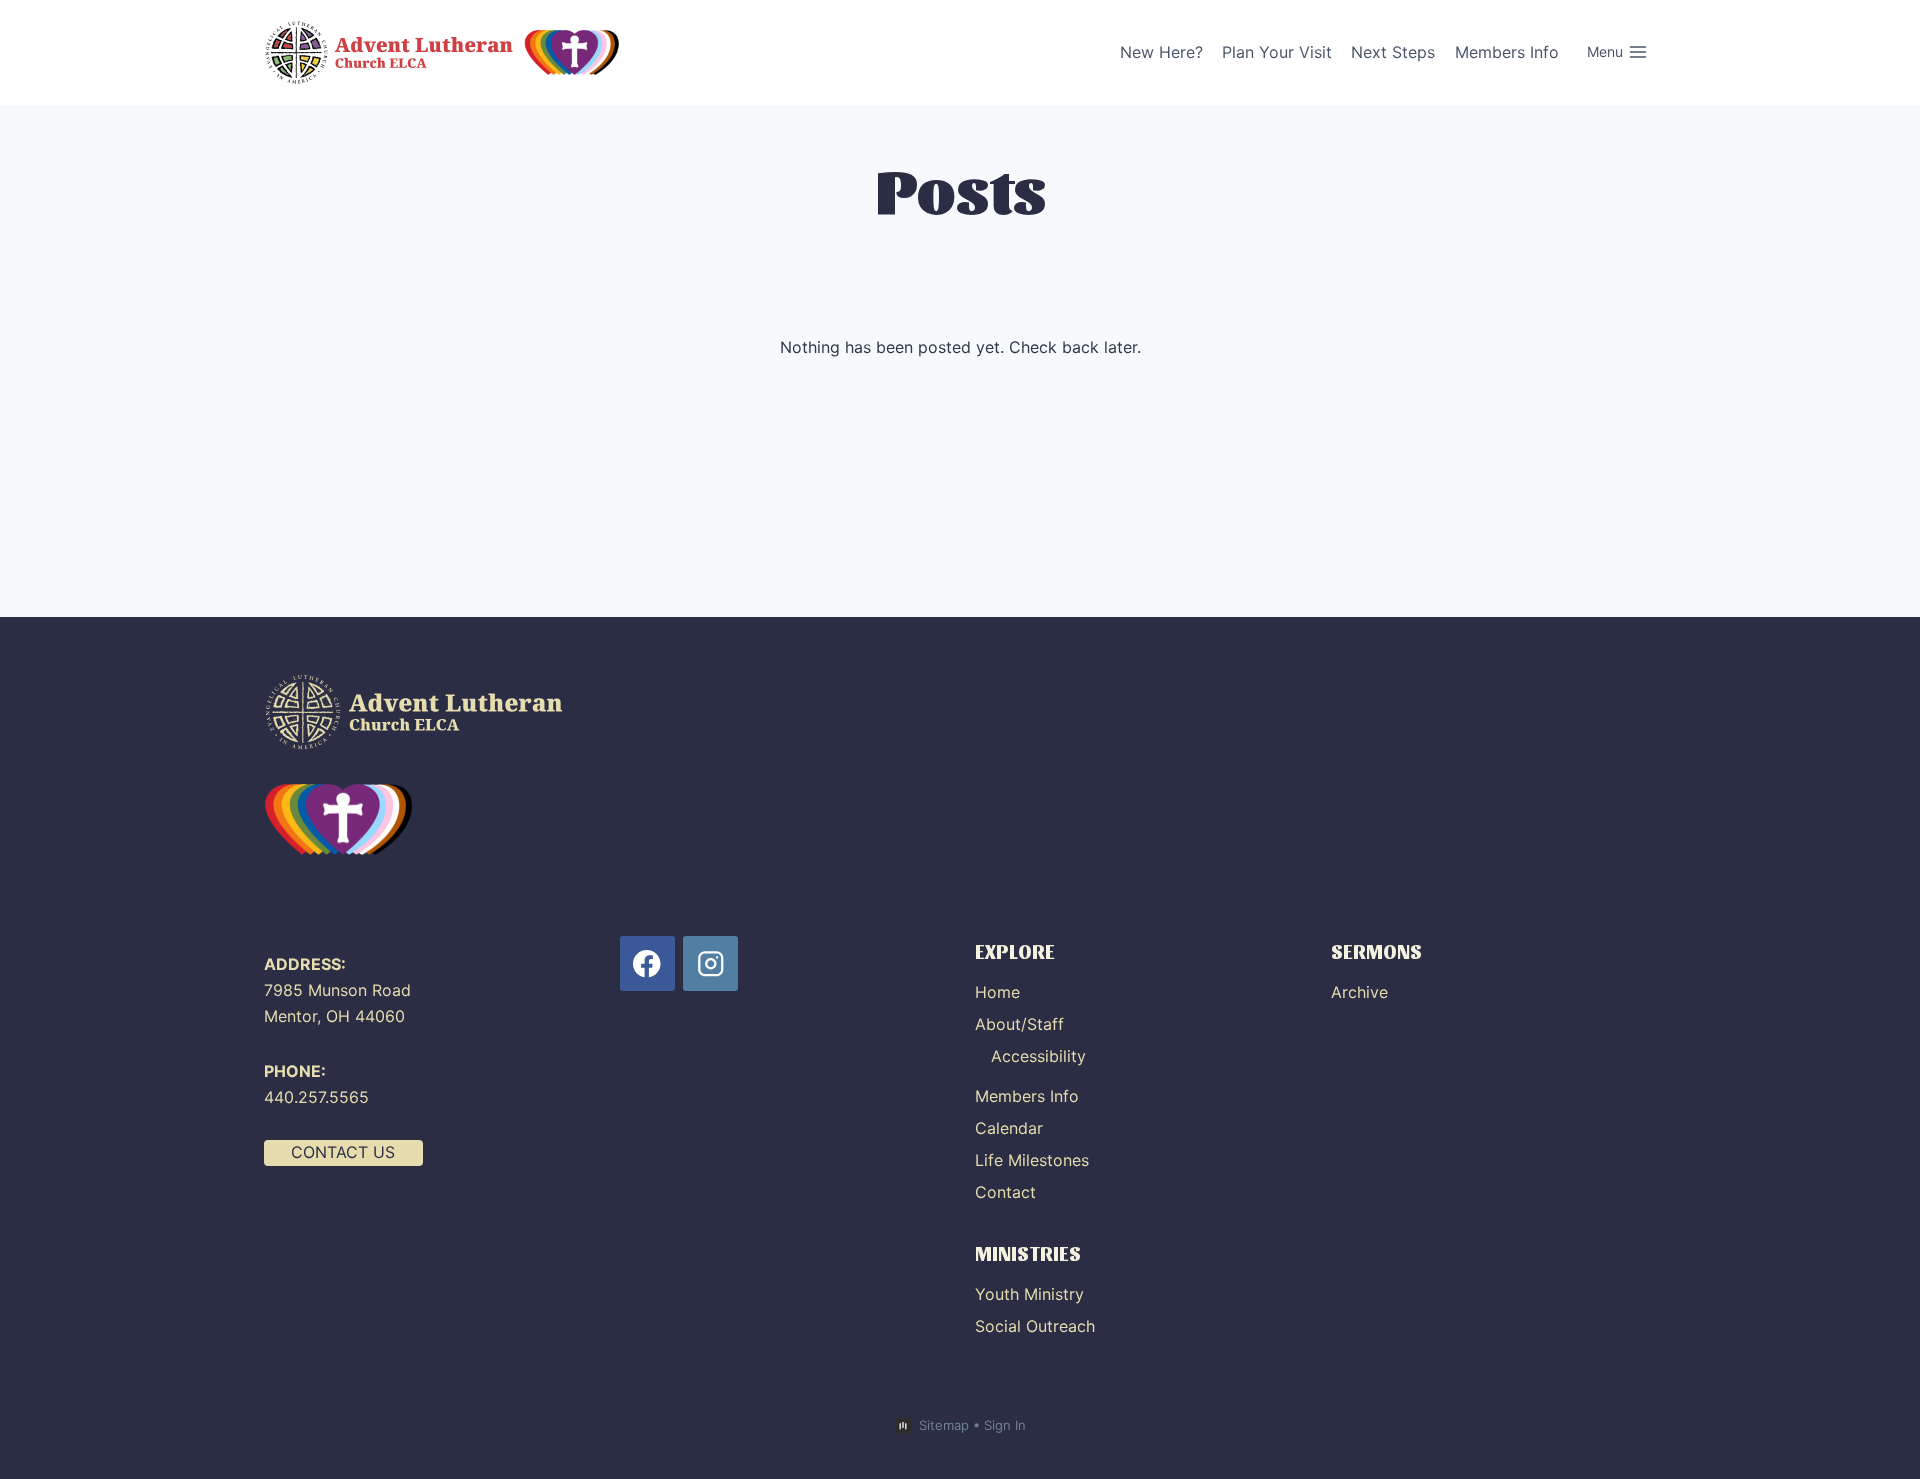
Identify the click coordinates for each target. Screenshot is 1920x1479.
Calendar (1009, 1128)
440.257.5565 (316, 1097)
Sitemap (944, 1425)
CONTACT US (343, 1152)
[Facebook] (647, 963)
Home (997, 992)
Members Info (1507, 52)
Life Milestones (1032, 1160)
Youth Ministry (1029, 1294)
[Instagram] (710, 963)
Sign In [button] (1005, 1425)
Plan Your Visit (1277, 52)
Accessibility (1038, 1056)
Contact (1005, 1192)
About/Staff (1019, 1024)
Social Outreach (1035, 1326)
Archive (1359, 992)
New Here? (1161, 52)
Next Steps (1393, 52)
